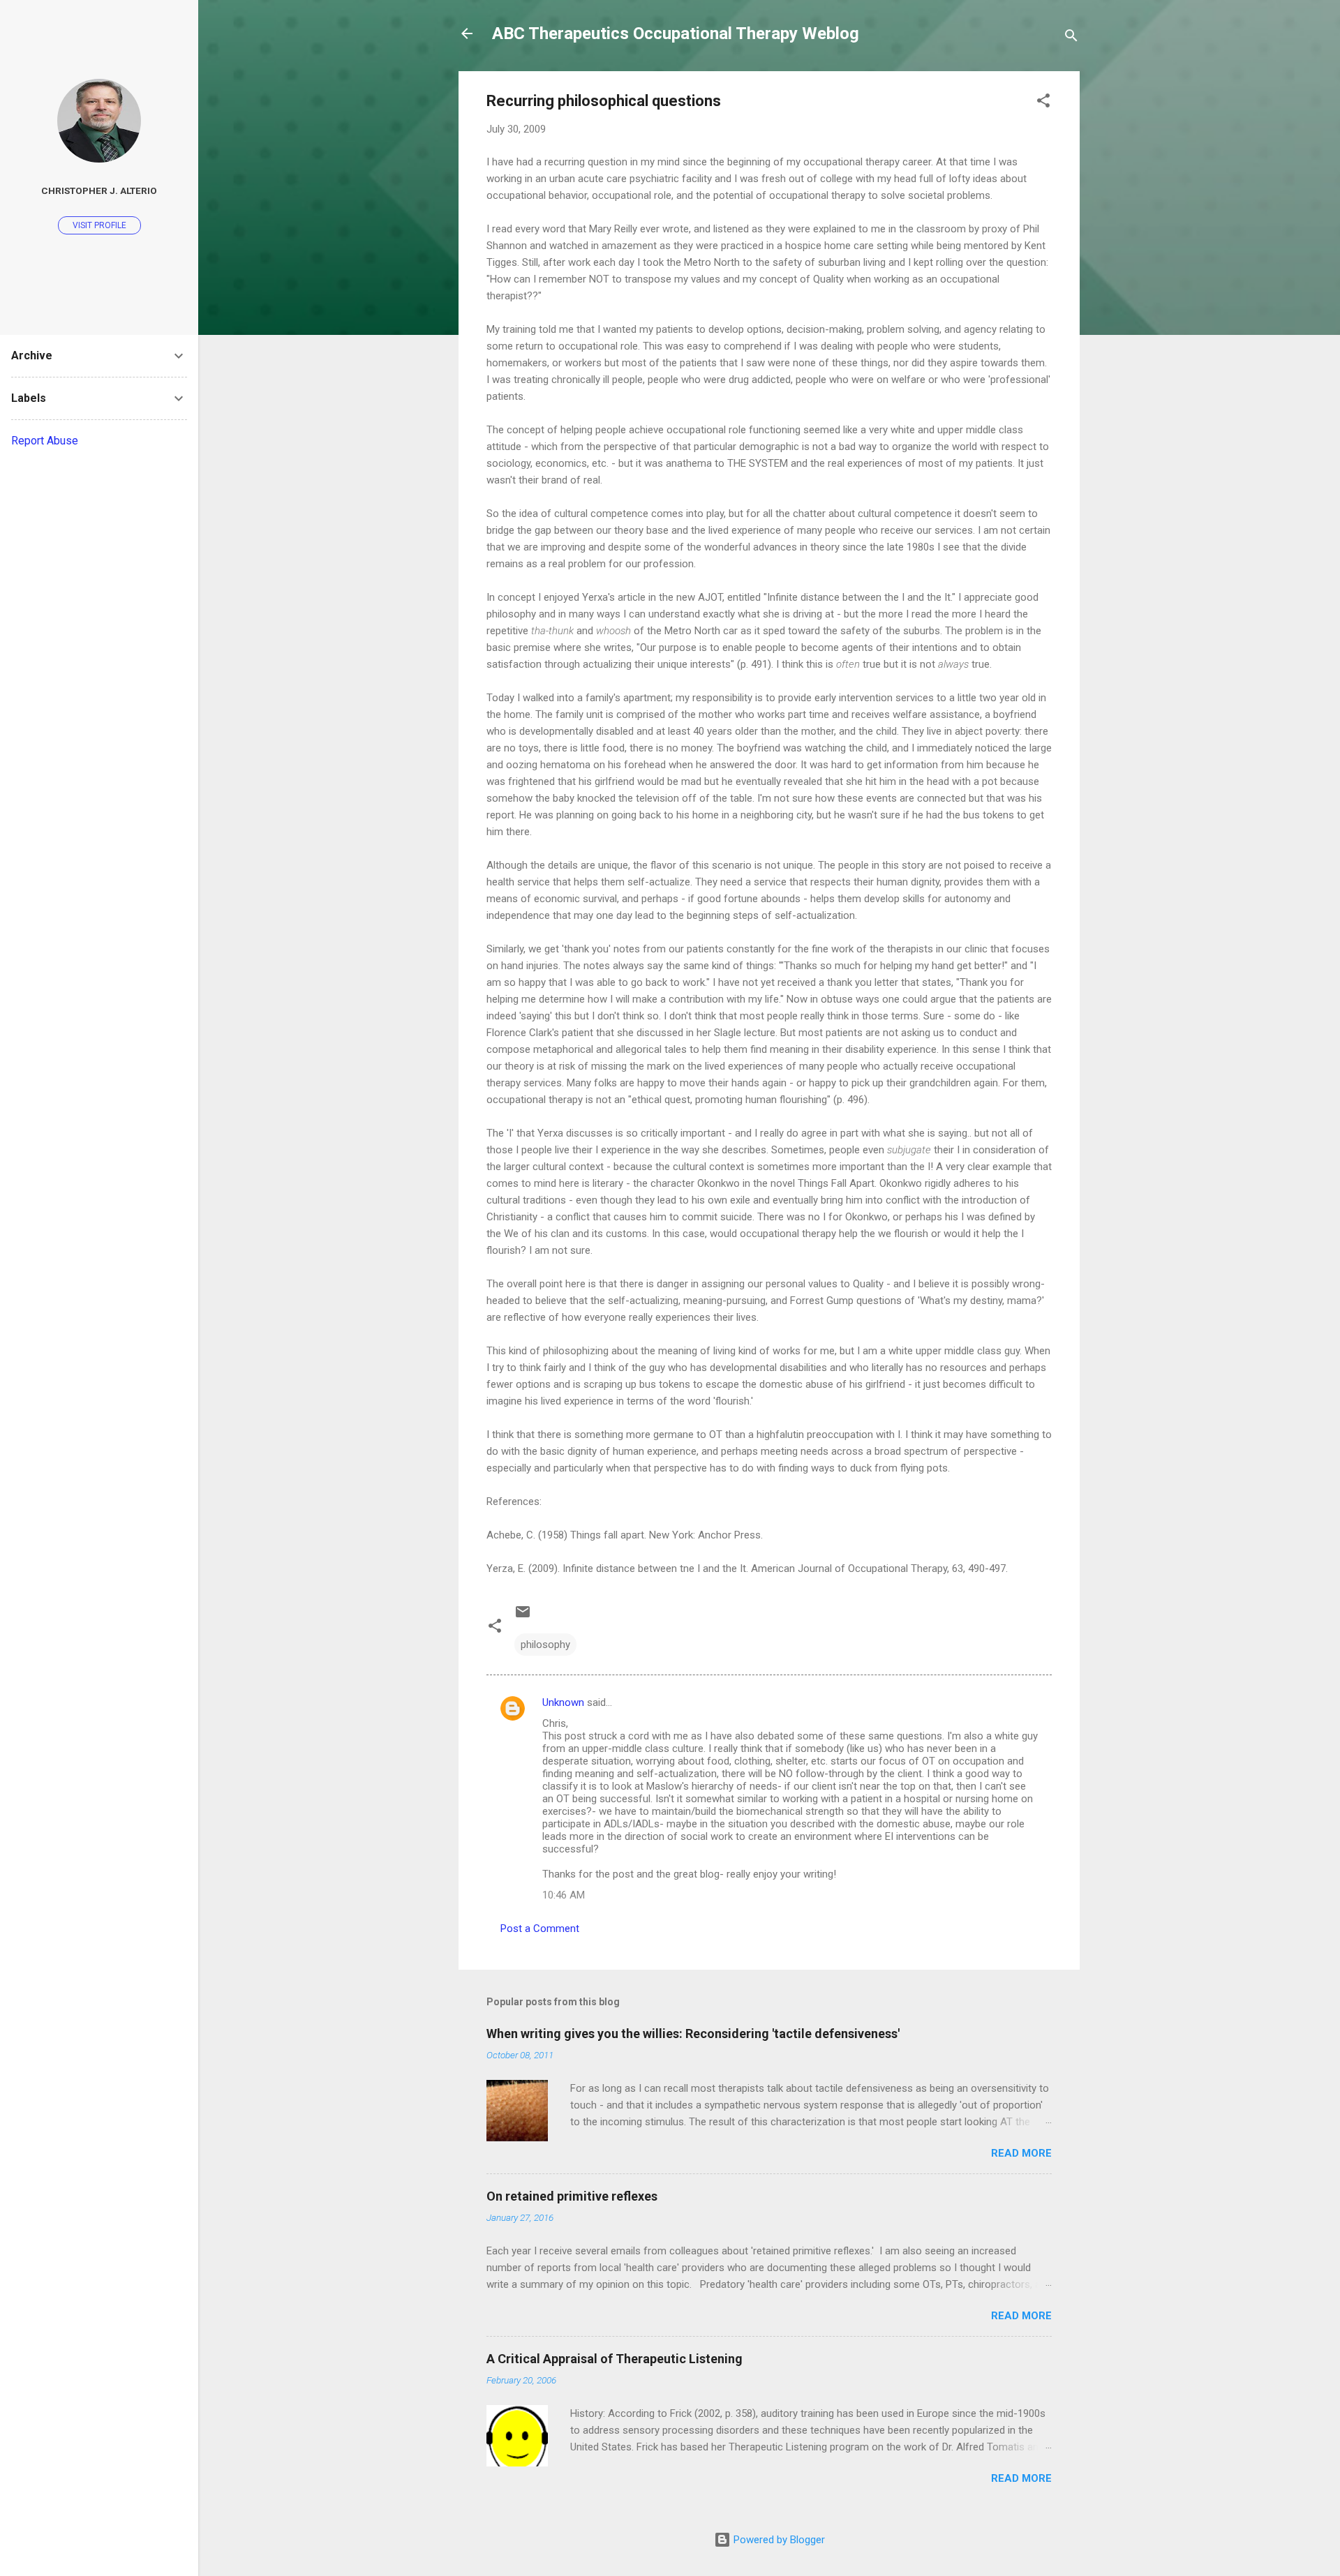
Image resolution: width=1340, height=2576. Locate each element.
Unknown (563, 1702)
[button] (1043, 103)
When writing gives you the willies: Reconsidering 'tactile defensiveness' (693, 2034)
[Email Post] (523, 1617)
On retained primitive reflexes (572, 2196)
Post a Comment (540, 1929)
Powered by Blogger (778, 2540)
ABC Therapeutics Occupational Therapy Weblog (676, 33)
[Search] (1071, 38)
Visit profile (99, 225)
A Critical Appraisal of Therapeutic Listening (615, 2359)
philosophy (545, 1645)
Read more (1021, 2153)
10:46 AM (564, 1895)
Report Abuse (45, 441)
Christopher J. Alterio (99, 190)
